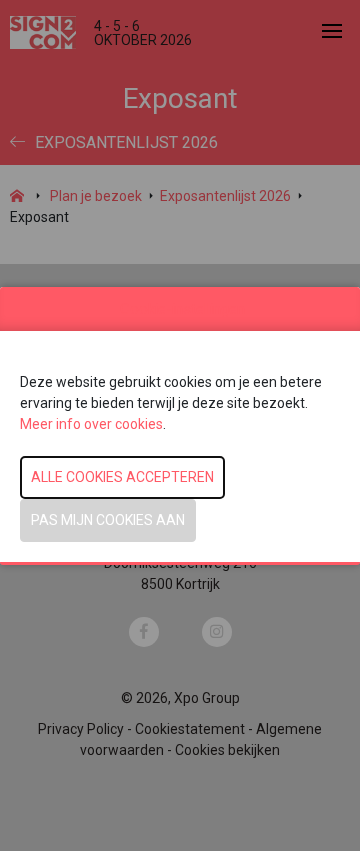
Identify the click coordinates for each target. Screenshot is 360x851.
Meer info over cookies (91, 424)
